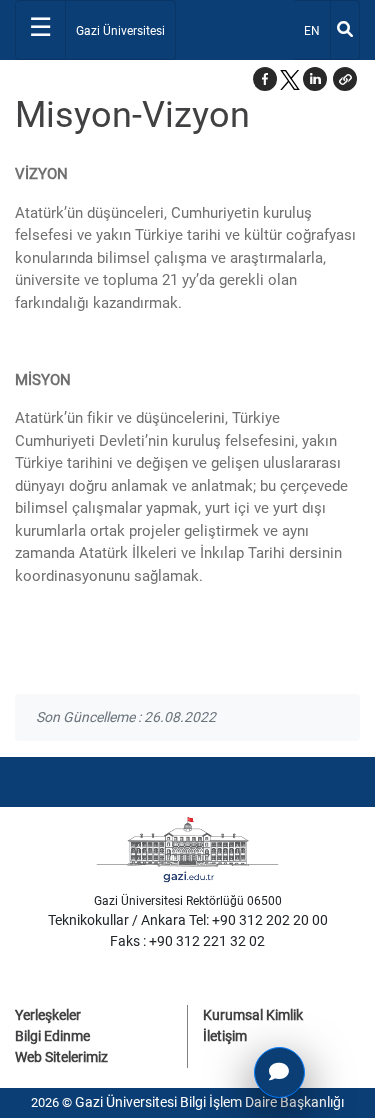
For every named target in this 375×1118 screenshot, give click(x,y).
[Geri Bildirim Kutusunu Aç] (279, 1072)
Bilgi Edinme (52, 1036)
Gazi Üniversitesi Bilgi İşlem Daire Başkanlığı (209, 1102)
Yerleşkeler (48, 1015)
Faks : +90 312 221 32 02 (187, 941)
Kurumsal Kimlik (253, 1015)
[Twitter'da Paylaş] (290, 79)
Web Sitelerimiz (61, 1057)
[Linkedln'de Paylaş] (315, 79)
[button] (345, 79)
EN (316, 30)
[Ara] (345, 30)
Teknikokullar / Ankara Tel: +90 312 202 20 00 (188, 920)
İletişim (225, 1036)
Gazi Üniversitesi (120, 31)
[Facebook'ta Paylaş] (265, 79)
